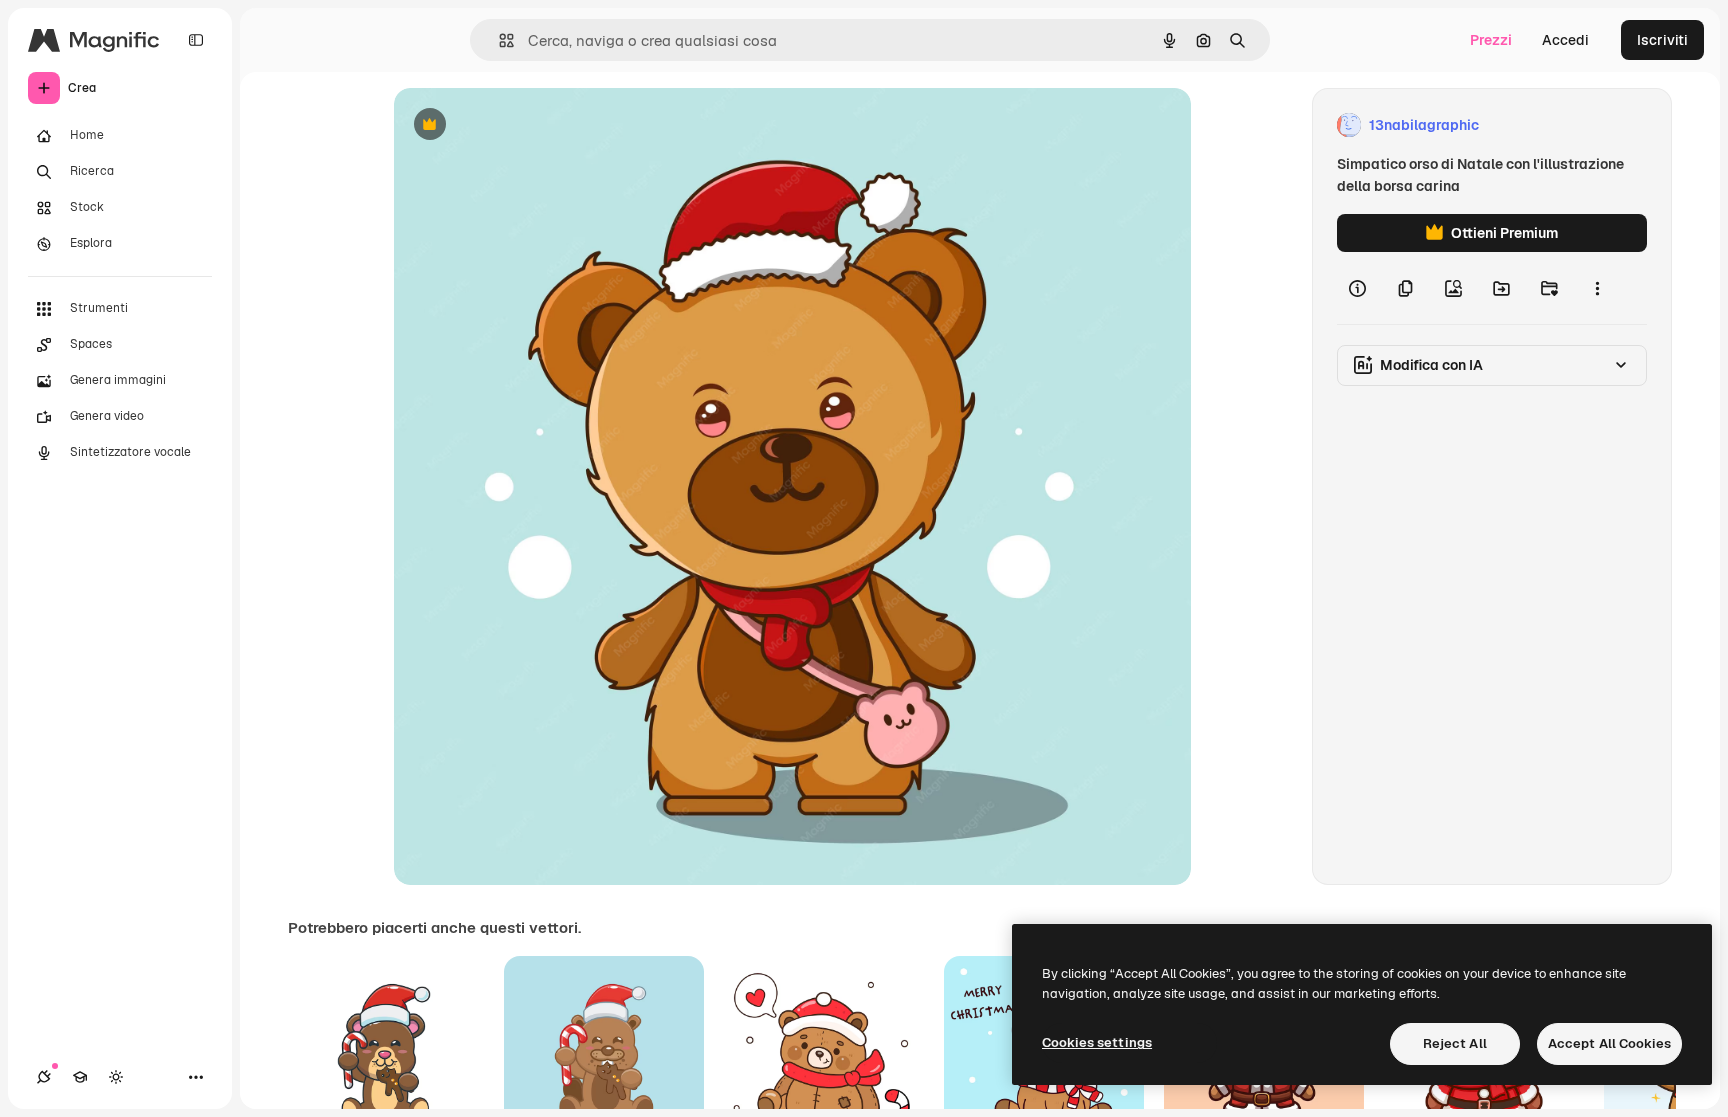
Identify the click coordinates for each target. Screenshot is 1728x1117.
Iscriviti (1662, 40)
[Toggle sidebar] (196, 40)
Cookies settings (1097, 1042)
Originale (526, 125)
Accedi (1565, 40)
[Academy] (80, 1077)
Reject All (1455, 1043)
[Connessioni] (44, 1077)
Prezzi (1491, 40)
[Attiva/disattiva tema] (116, 1077)
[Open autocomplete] (498, 40)
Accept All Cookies (1609, 1043)
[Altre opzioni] (1597, 288)
